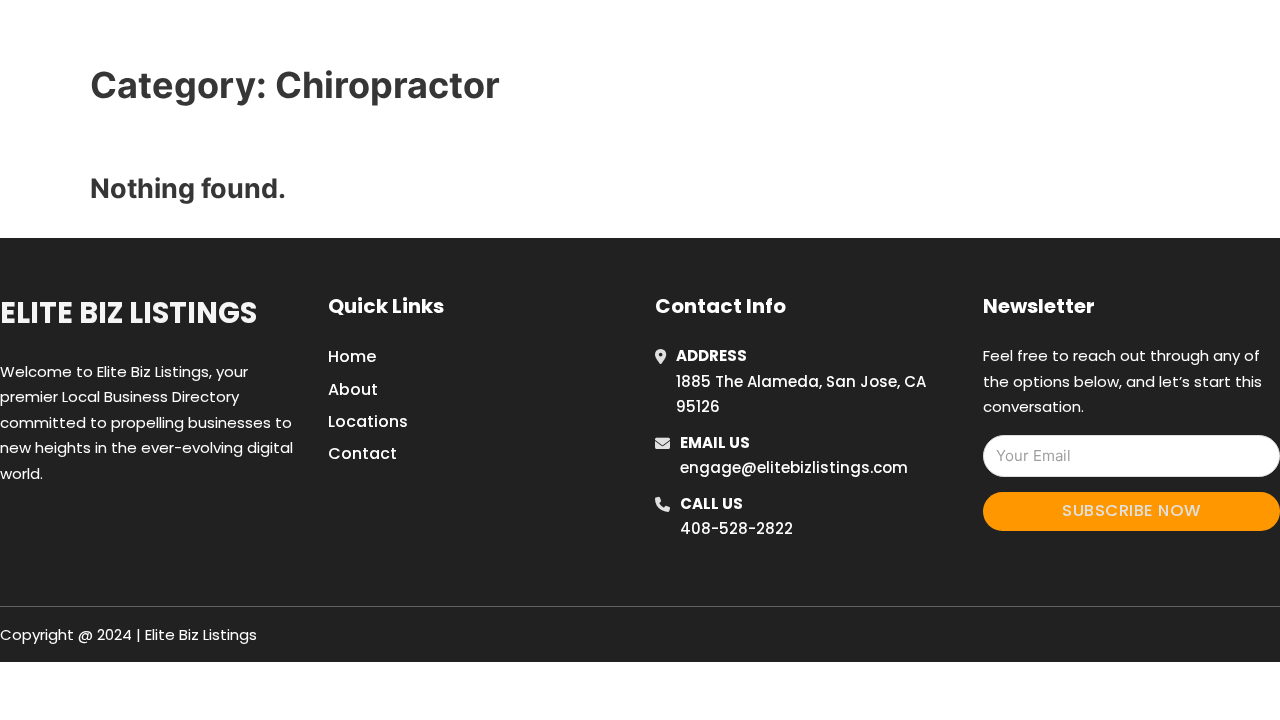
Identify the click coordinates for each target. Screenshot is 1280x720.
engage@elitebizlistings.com (794, 467)
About (353, 389)
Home (903, 39)
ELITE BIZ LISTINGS (238, 38)
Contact (362, 453)
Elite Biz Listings (128, 313)
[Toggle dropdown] (1128, 39)
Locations (993, 39)
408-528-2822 (736, 528)
